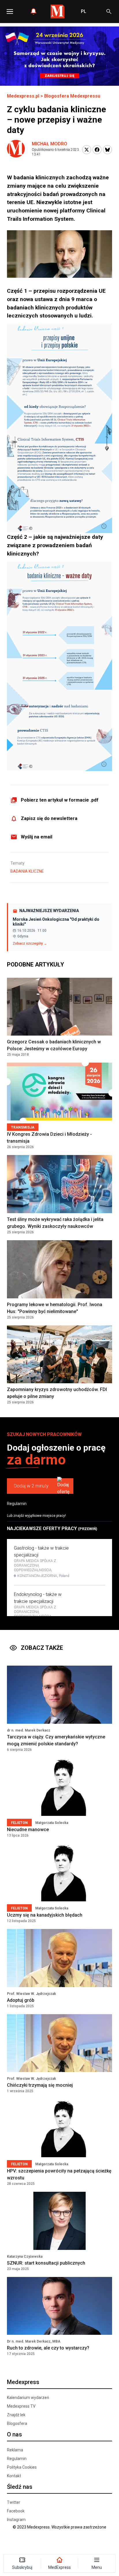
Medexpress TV (21, 2406)
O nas (14, 2434)
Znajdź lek (16, 2415)
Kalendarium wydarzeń (28, 2398)
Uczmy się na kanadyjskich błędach (45, 1915)
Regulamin (17, 1504)
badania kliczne (27, 871)
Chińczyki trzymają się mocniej (40, 2085)
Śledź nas (20, 2487)
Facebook (16, 2511)
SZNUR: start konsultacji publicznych (46, 2263)
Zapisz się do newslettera (49, 818)
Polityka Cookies (22, 2467)
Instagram (16, 2520)
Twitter (14, 2502)
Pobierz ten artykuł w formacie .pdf (60, 800)
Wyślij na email (37, 837)
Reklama (15, 2450)
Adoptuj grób (21, 2000)
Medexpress (23, 2382)
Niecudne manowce (28, 1830)
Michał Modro (50, 144)
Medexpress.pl (23, 96)
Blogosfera (17, 2423)
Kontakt (14, 2476)
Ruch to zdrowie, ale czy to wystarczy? (48, 2348)
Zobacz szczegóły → (30, 943)
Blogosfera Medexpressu (72, 96)
